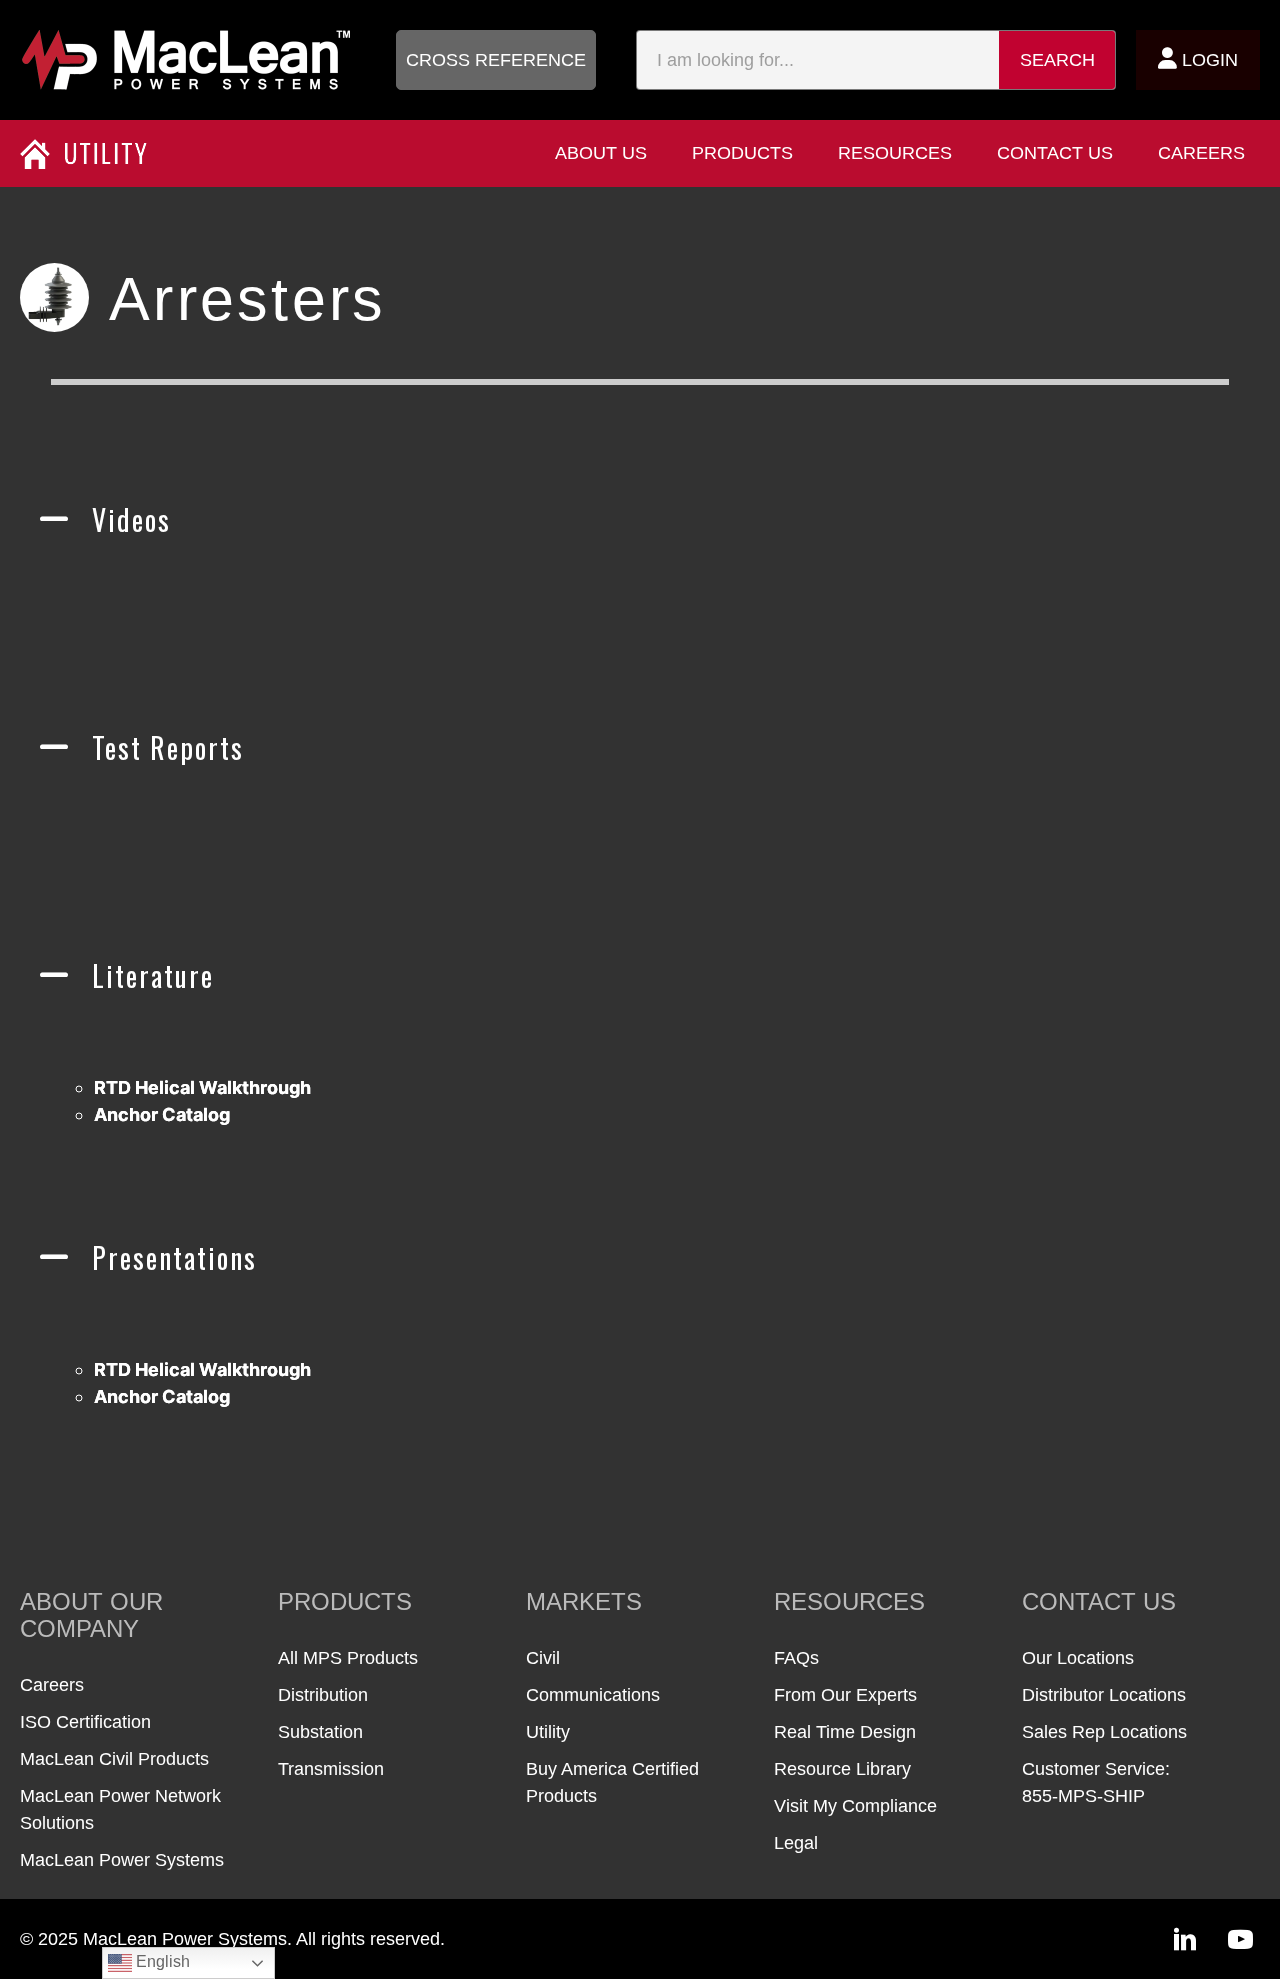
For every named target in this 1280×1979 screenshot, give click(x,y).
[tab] (640, 541)
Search (1057, 60)
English (161, 1961)
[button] (496, 60)
